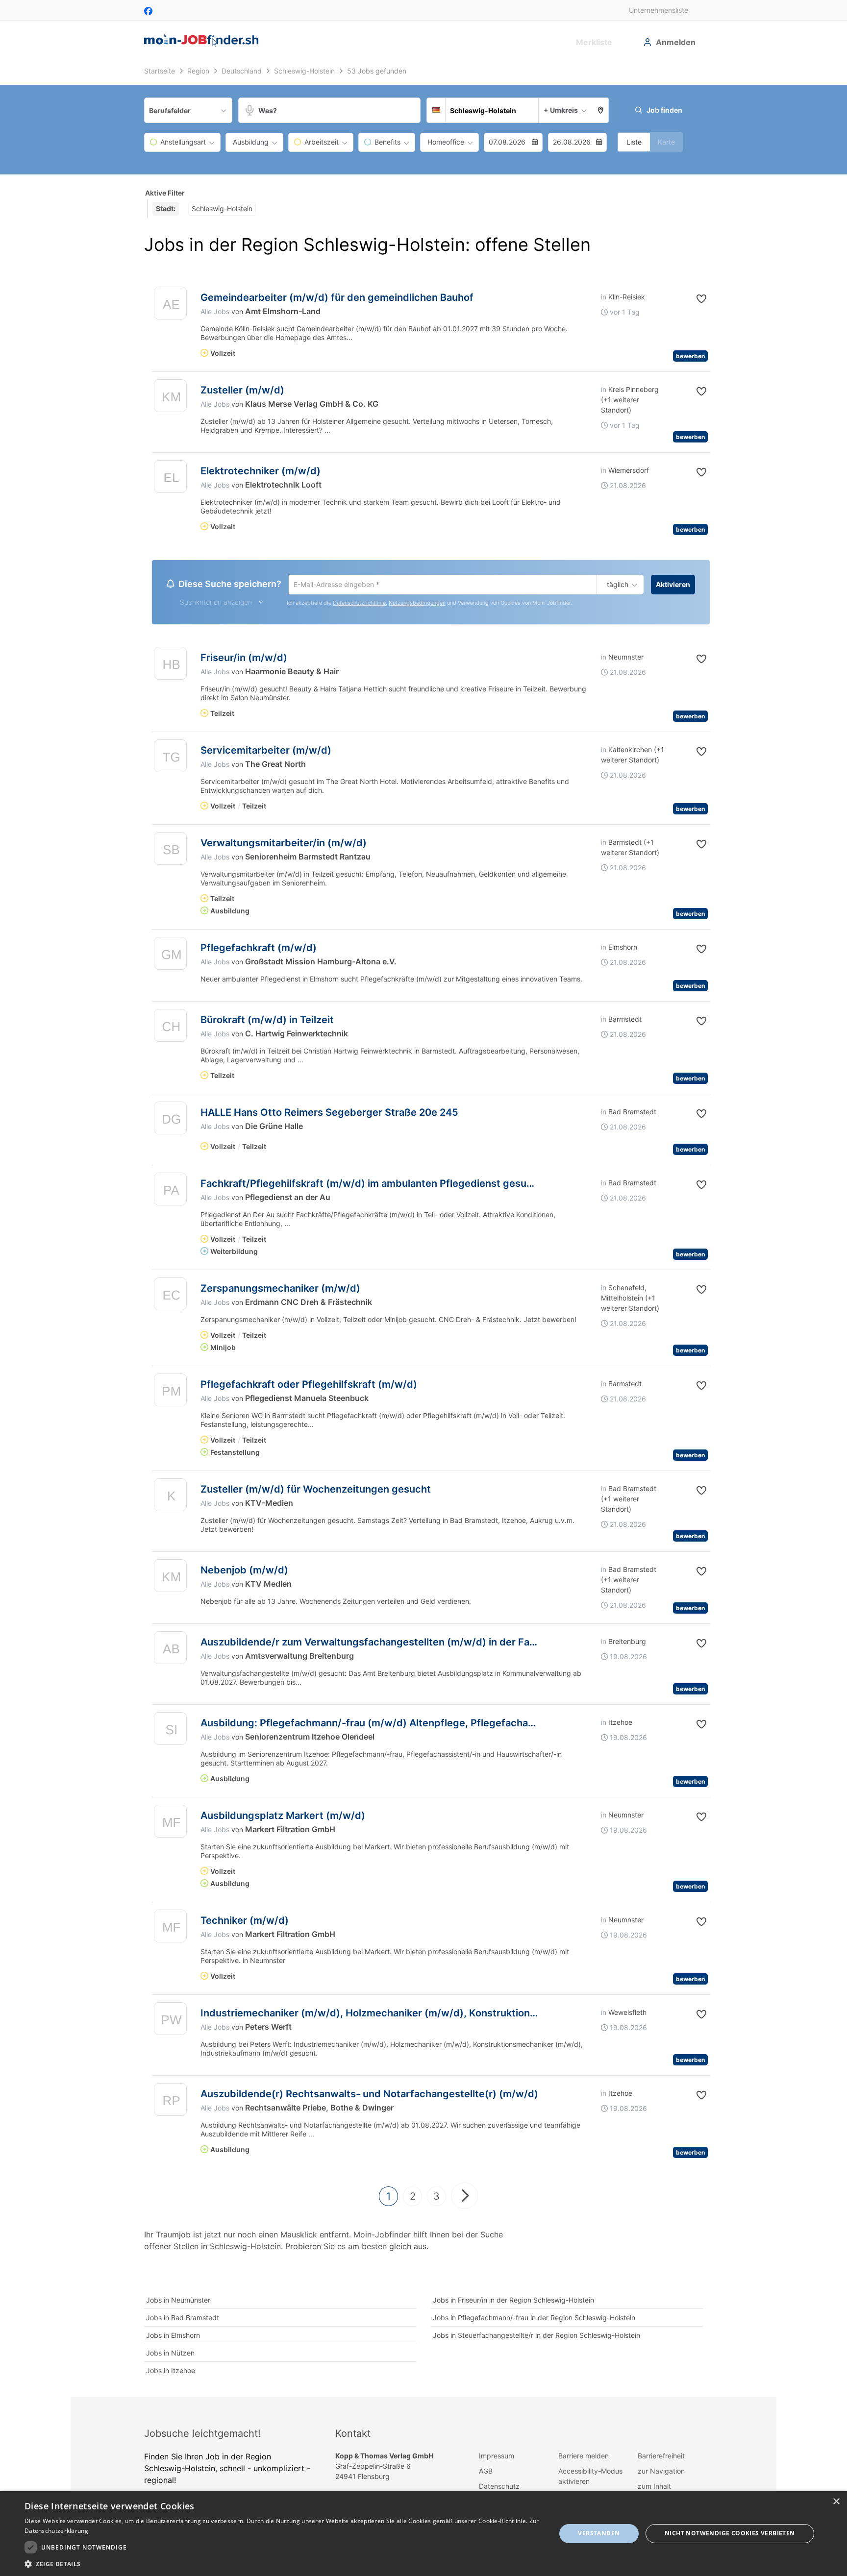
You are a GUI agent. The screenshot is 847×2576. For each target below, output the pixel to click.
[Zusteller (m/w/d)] (170, 398)
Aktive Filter (165, 193)
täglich (616, 585)
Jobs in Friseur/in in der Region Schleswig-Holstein (513, 2301)
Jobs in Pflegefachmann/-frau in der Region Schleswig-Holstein (534, 2319)
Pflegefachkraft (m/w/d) (259, 949)
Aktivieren (673, 584)
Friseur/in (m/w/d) (244, 659)
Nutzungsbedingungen (417, 604)
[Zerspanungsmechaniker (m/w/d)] (170, 1298)
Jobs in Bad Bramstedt (183, 2319)
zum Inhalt (654, 2488)
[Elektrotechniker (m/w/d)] (170, 479)
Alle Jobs (215, 311)
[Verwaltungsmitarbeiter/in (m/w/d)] (170, 852)
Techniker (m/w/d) (245, 1922)
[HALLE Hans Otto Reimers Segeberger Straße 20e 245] (170, 1122)
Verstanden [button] (599, 2533)
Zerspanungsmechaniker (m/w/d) (280, 1290)
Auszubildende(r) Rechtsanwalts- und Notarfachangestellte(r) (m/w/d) (369, 2095)
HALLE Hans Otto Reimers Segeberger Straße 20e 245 (329, 1114)
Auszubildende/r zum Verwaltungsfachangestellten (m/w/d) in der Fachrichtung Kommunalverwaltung (444, 1644)
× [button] (836, 2502)
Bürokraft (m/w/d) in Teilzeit (267, 1021)
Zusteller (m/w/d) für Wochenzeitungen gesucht (316, 1491)
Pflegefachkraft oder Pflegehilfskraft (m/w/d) (309, 1386)
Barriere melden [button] (584, 2457)
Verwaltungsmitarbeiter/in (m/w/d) (284, 844)
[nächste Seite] (464, 2197)
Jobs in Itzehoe (171, 2372)
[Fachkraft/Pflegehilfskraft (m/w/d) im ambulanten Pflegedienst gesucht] (170, 1193)
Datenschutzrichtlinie (359, 604)
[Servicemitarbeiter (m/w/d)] (170, 760)
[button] (601, 110)
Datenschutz (499, 2488)
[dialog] (423, 2534)
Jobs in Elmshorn (173, 2337)
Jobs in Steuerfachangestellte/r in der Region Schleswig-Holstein (536, 2337)
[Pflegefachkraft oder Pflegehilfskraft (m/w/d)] (170, 1394)
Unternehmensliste (659, 10)
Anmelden (676, 42)
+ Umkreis (561, 110)
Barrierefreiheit (661, 2457)
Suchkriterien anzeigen (216, 603)
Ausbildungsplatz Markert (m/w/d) (283, 1817)
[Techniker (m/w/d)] (170, 1930)
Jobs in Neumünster (178, 2301)
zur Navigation (661, 2472)
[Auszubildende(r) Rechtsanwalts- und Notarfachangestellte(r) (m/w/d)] (170, 2103)
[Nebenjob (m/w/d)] (170, 1580)
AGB (486, 2472)
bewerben (690, 356)
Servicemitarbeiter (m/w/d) (266, 752)
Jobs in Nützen (170, 2354)
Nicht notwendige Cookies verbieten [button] (730, 2533)
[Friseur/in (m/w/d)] (170, 667)
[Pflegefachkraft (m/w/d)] (170, 957)
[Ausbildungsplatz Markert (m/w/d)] (170, 1825)
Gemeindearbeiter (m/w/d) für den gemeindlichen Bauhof (337, 297)
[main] (423, 1230)
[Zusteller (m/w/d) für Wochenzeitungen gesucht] (170, 1499)
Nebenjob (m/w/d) (244, 1571)
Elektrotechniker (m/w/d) (261, 471)
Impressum (497, 2457)
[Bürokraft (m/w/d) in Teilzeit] (170, 1029)
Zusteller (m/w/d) (242, 390)
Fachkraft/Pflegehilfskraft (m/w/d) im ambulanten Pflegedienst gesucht (371, 1185)
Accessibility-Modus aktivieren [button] (590, 2478)
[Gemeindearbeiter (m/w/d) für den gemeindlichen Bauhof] (170, 306)
